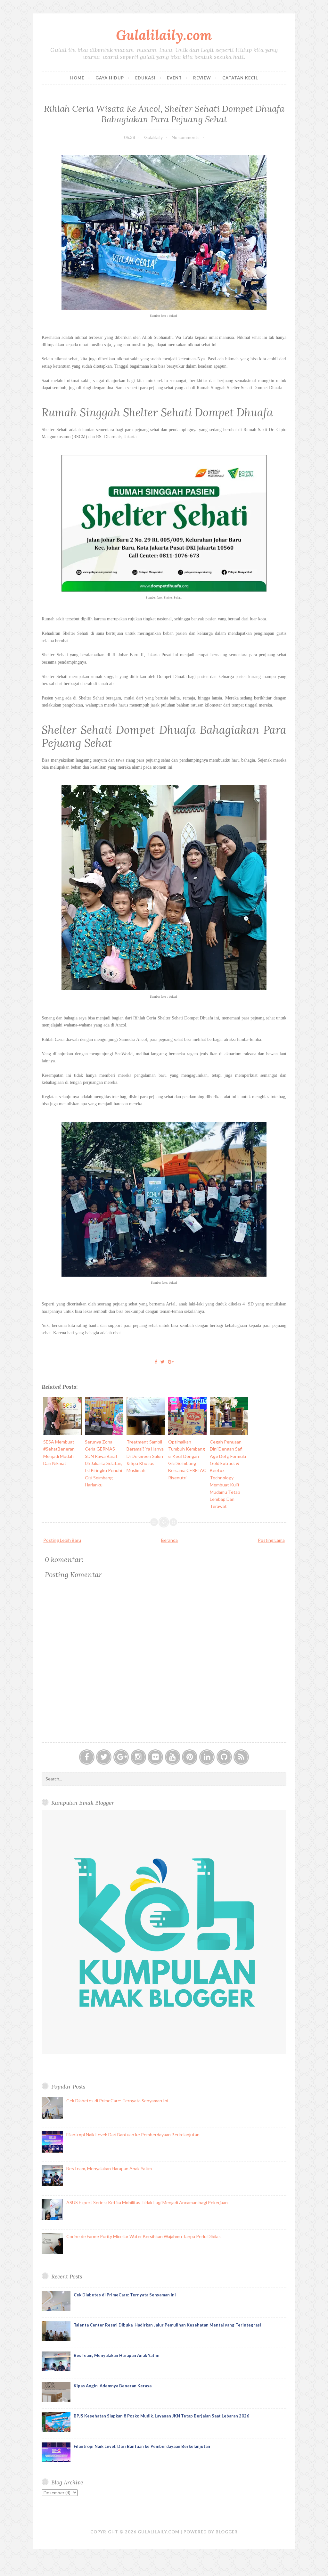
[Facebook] (87, 1757)
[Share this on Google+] (171, 1362)
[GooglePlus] (121, 1757)
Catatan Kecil (240, 78)
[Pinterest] (190, 1757)
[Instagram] (138, 1757)
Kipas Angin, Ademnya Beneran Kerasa (113, 2386)
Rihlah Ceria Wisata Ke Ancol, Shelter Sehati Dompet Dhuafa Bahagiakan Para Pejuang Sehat (164, 114)
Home (77, 78)
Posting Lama (271, 1540)
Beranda (169, 1540)
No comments (186, 137)
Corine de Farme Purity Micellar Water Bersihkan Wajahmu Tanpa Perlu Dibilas (143, 2236)
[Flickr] (155, 1757)
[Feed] (241, 1757)
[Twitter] (104, 1757)
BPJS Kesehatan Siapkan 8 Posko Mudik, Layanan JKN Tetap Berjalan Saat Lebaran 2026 (161, 2416)
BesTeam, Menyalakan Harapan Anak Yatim (109, 2168)
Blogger (227, 2532)
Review (202, 78)
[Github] (224, 1757)
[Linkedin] (207, 1757)
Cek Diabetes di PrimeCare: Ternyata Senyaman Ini (117, 2101)
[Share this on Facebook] (156, 1362)
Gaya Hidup (110, 78)
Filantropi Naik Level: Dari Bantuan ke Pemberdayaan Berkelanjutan (133, 2134)
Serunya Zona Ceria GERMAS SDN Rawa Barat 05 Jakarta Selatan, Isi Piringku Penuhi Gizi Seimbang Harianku (104, 1463)
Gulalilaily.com (164, 35)
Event (174, 78)
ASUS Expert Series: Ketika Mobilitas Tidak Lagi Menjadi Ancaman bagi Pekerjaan (147, 2202)
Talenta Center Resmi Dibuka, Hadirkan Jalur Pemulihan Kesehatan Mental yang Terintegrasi (167, 2325)
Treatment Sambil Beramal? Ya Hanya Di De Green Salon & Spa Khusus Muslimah (145, 1456)
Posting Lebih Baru (62, 1540)
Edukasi (145, 78)
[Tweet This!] (163, 1362)
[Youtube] (173, 1757)
